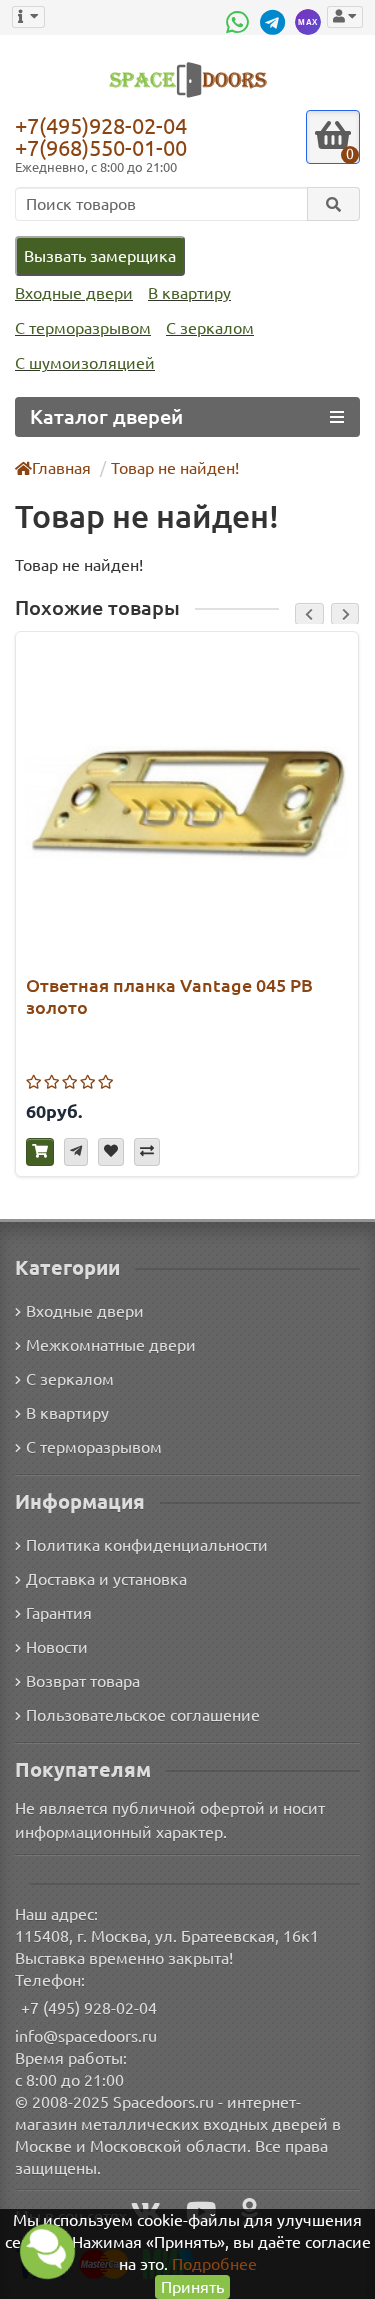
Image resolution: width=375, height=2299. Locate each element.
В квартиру (189, 293)
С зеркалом (210, 328)
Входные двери (74, 293)
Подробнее (214, 2264)
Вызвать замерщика (100, 256)
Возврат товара (83, 1681)
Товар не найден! (175, 468)
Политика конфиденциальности (147, 1545)
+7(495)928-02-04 (101, 125)
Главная (61, 468)
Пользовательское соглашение (143, 1715)
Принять (192, 2287)
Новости (57, 1647)
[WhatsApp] (240, 22)
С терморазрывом (83, 328)
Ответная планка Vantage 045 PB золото (169, 996)
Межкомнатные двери (111, 1345)
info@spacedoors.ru (86, 2036)
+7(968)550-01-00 (101, 147)
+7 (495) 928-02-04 (89, 2008)
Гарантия (59, 1613)
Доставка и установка (106, 1579)
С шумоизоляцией (85, 363)
